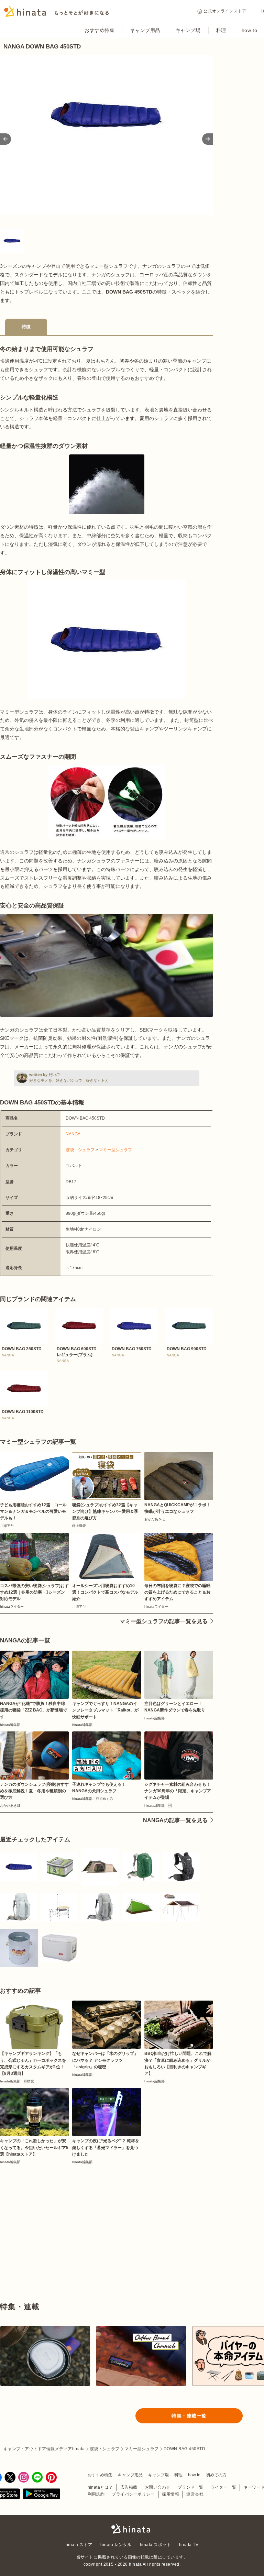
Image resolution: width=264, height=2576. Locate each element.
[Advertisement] (51, 2212)
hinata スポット (155, 2545)
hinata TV (189, 2545)
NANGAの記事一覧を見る (175, 1820)
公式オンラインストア (225, 11)
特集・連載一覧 (189, 2416)
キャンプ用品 (145, 30)
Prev (5, 139)
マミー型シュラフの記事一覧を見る (164, 1621)
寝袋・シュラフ (80, 1150)
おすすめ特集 (100, 30)
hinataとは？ (100, 2487)
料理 (221, 30)
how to (249, 30)
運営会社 (195, 2494)
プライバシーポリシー (133, 2494)
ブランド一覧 (191, 2487)
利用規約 (96, 2494)
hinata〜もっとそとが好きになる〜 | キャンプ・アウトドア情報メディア (132, 2529)
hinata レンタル (116, 2545)
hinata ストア (79, 2545)
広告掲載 (129, 2487)
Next (208, 139)
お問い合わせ (158, 2487)
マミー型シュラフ (115, 1150)
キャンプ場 (188, 30)
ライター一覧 (224, 2487)
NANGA (73, 1134)
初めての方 (216, 2475)
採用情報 (170, 2494)
